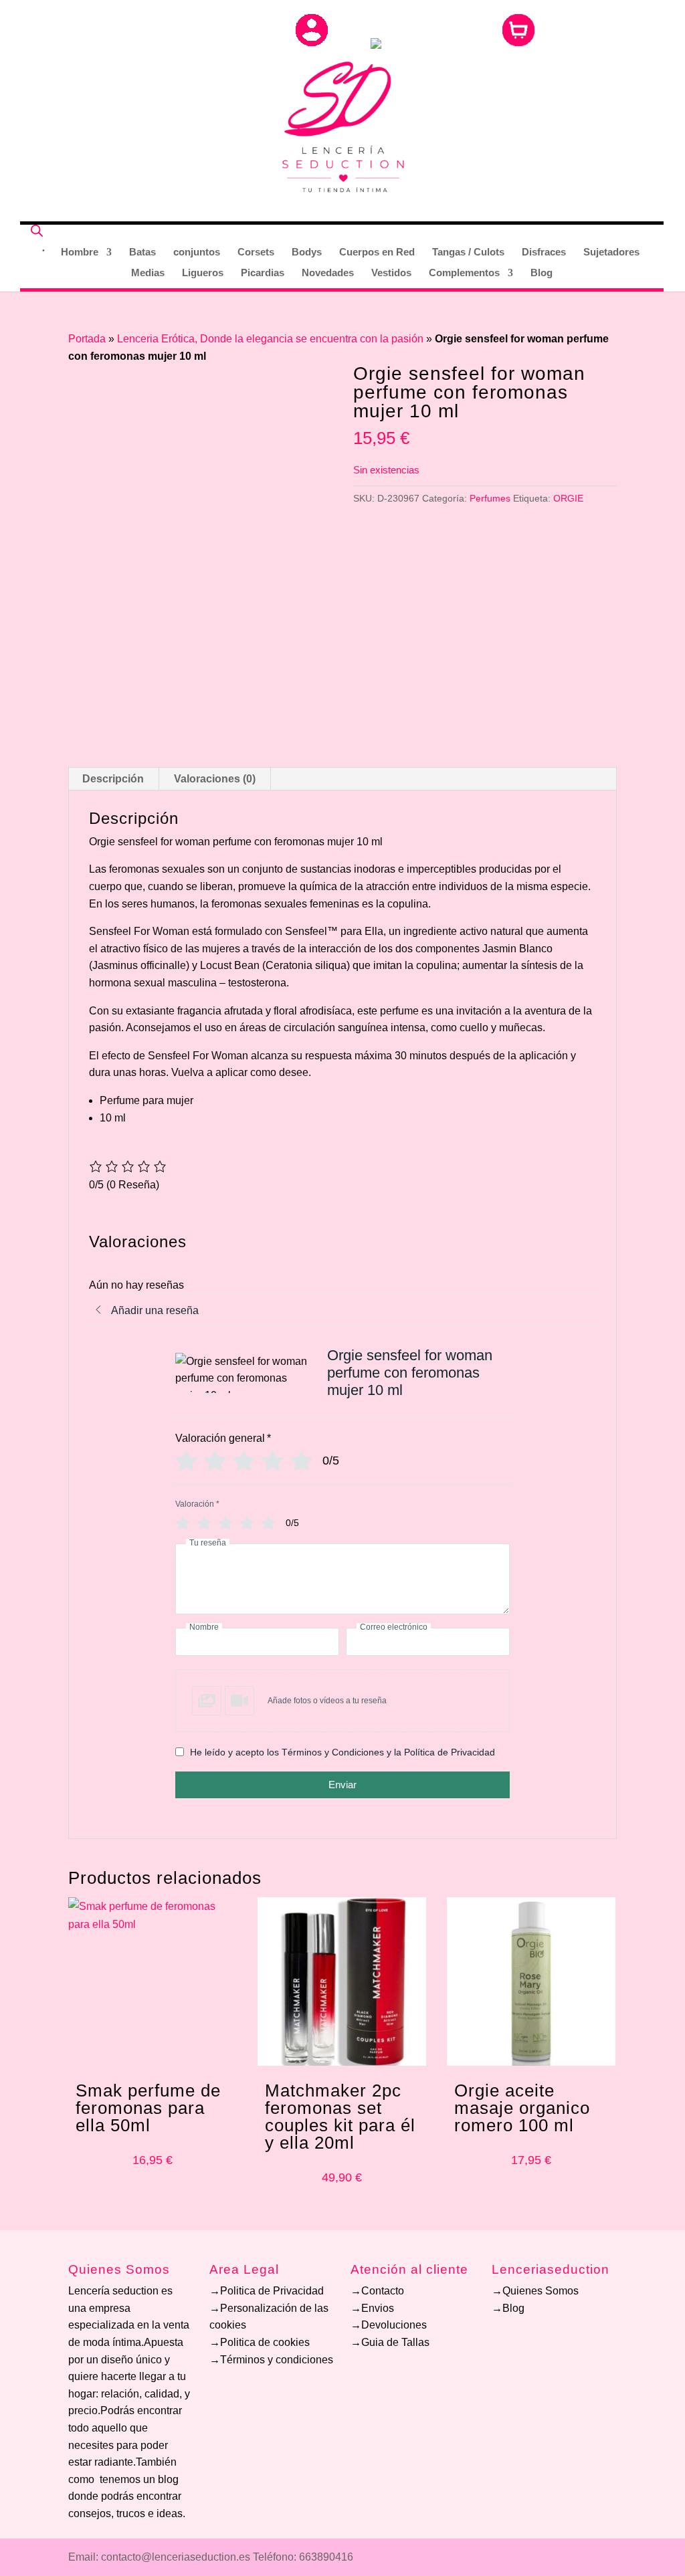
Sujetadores (611, 252)
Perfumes (490, 498)
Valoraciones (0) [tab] (215, 779)
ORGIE (568, 498)
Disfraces (544, 252)
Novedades (328, 273)
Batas (142, 252)
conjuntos (197, 252)
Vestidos (391, 273)
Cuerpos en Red (377, 252)
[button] (342, 1701)
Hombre (80, 252)
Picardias (263, 273)
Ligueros (203, 273)
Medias (148, 273)
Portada (87, 339)
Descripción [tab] (113, 779)
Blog (542, 273)
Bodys (307, 252)
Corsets (256, 252)
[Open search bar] (37, 230)
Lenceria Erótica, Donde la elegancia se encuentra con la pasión (270, 339)
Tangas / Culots (468, 252)
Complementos (464, 273)
